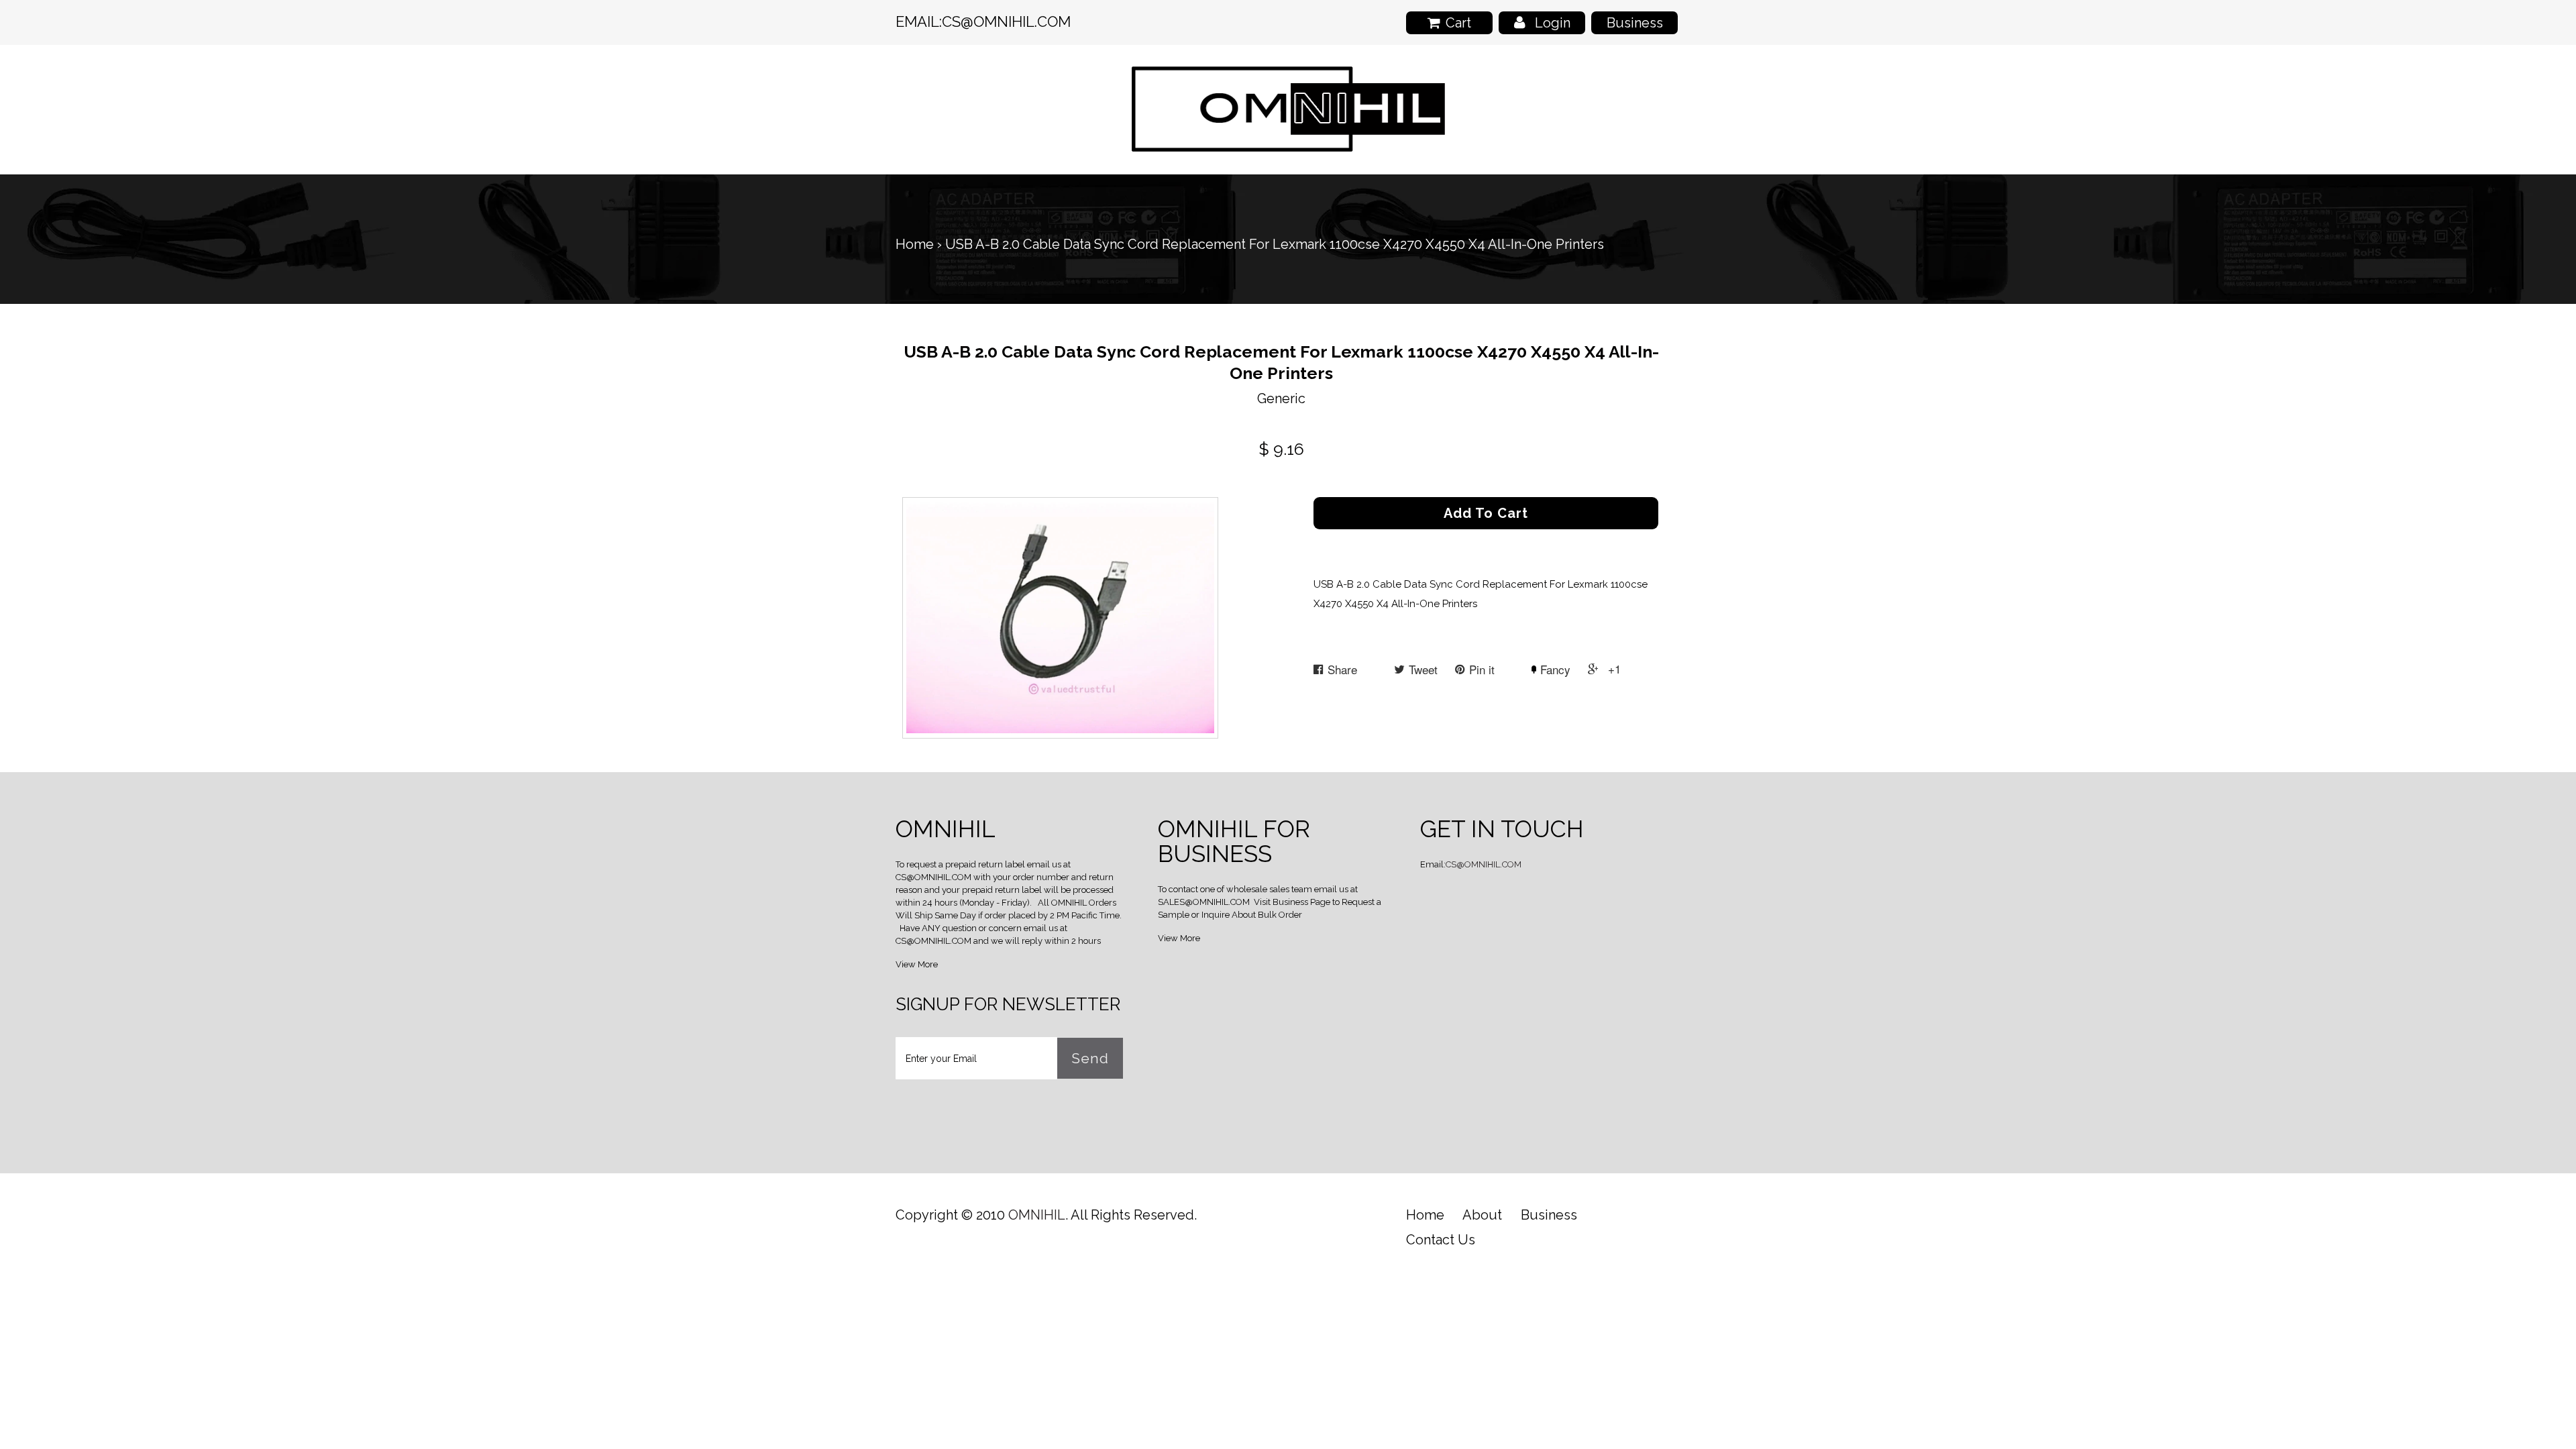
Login (1553, 23)
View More (917, 964)
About (1482, 1215)
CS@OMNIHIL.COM (1006, 21)
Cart (1458, 23)
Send (1090, 1058)
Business (1635, 23)
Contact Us (1441, 1240)
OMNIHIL (1037, 1215)
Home (915, 244)
